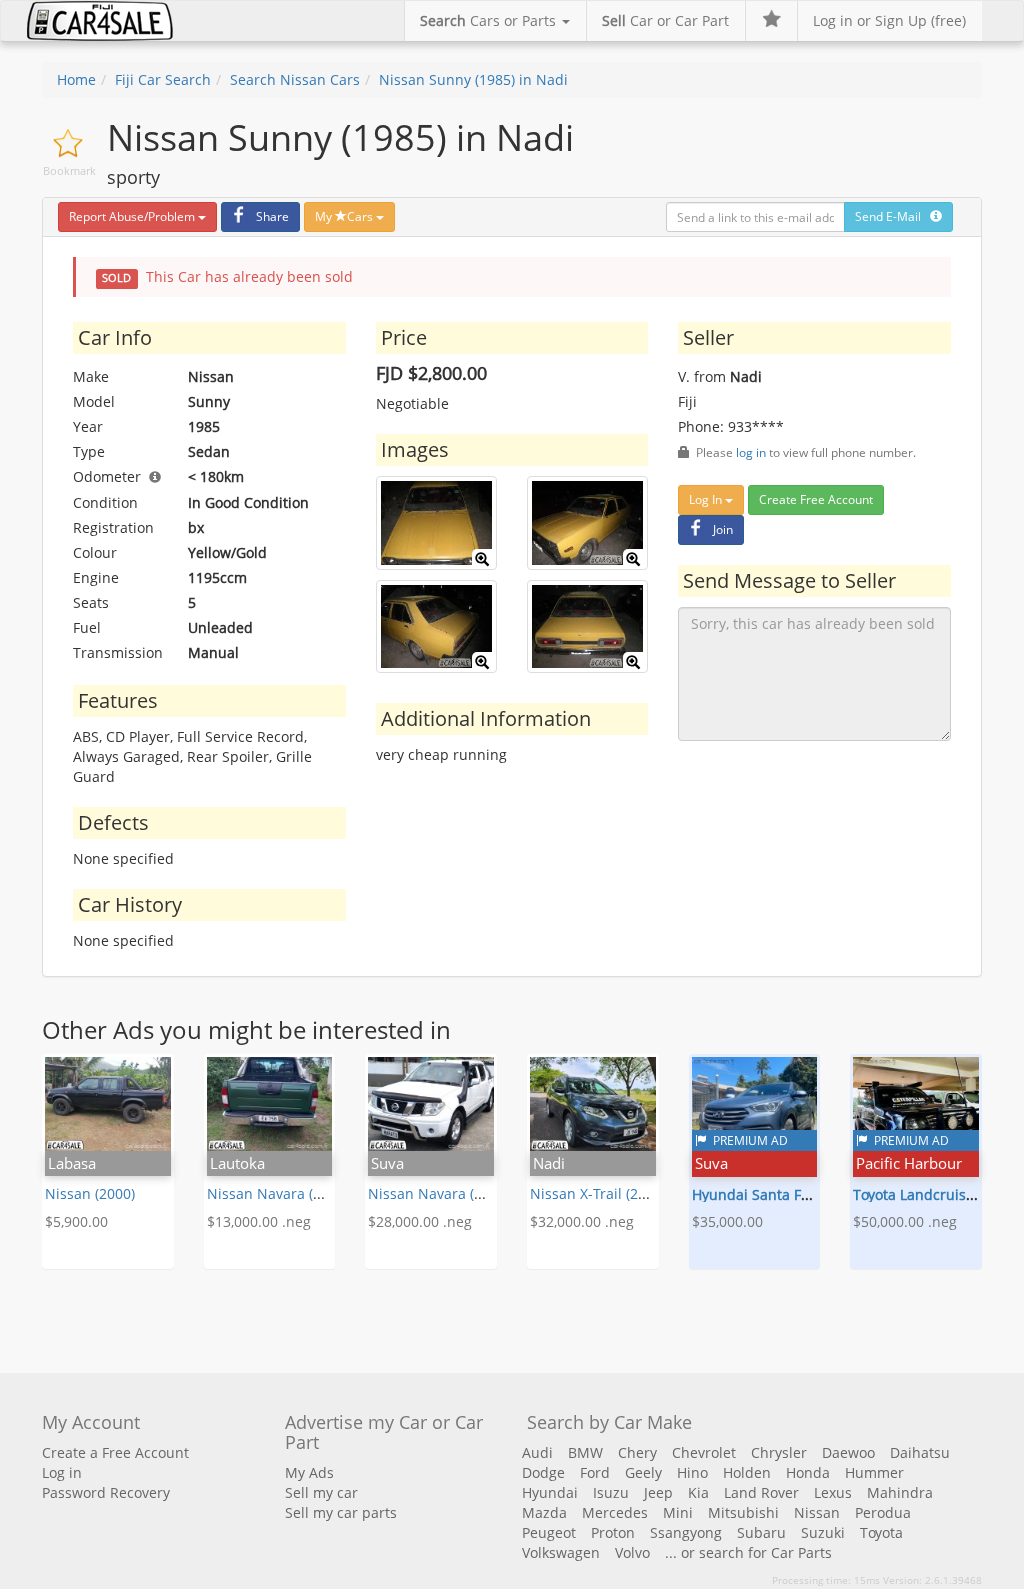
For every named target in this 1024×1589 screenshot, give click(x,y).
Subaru (761, 1532)
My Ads (309, 1472)
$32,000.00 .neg (582, 1221)
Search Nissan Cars (295, 79)
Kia (698, 1492)
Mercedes (615, 1512)
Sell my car (321, 1492)
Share (272, 216)
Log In (707, 499)
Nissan (817, 1512)
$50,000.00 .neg (905, 1221)
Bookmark (69, 170)
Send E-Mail (892, 216)
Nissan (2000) (90, 1193)
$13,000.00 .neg (259, 1221)
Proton (613, 1532)
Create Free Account (816, 499)
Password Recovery (106, 1492)
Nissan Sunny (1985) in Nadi (473, 79)
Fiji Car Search (163, 79)
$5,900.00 (76, 1221)
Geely (643, 1472)
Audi (537, 1452)
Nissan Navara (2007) (439, 1193)
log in (751, 452)
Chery (637, 1452)
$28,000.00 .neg (420, 1221)
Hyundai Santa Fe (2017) (772, 1194)
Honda (808, 1472)
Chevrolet (704, 1452)
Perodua (883, 1512)
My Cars (345, 216)
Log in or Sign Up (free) (889, 20)
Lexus (833, 1492)
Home (76, 79)
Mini (678, 1512)
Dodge (543, 1472)
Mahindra (900, 1492)
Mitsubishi (743, 1512)
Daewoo (848, 1452)
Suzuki (823, 1532)
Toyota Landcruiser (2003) (938, 1194)
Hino (692, 1472)
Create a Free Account (115, 1452)
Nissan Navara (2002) (278, 1193)
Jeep (658, 1492)
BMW (585, 1452)
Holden (747, 1472)
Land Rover (761, 1492)
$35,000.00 (727, 1221)
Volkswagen (561, 1552)
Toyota (881, 1532)
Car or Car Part (665, 20)
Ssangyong (686, 1532)
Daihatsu (920, 1452)
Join (723, 529)
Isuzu (611, 1492)
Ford (595, 1472)
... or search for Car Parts (748, 1552)
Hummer (874, 1472)
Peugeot (549, 1532)
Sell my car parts (341, 1512)
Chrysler (779, 1452)
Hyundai (550, 1492)
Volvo (632, 1552)
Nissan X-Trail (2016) (598, 1193)
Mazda (544, 1512)
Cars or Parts (490, 20)
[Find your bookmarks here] (771, 21)
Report (132, 216)
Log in (62, 1472)
